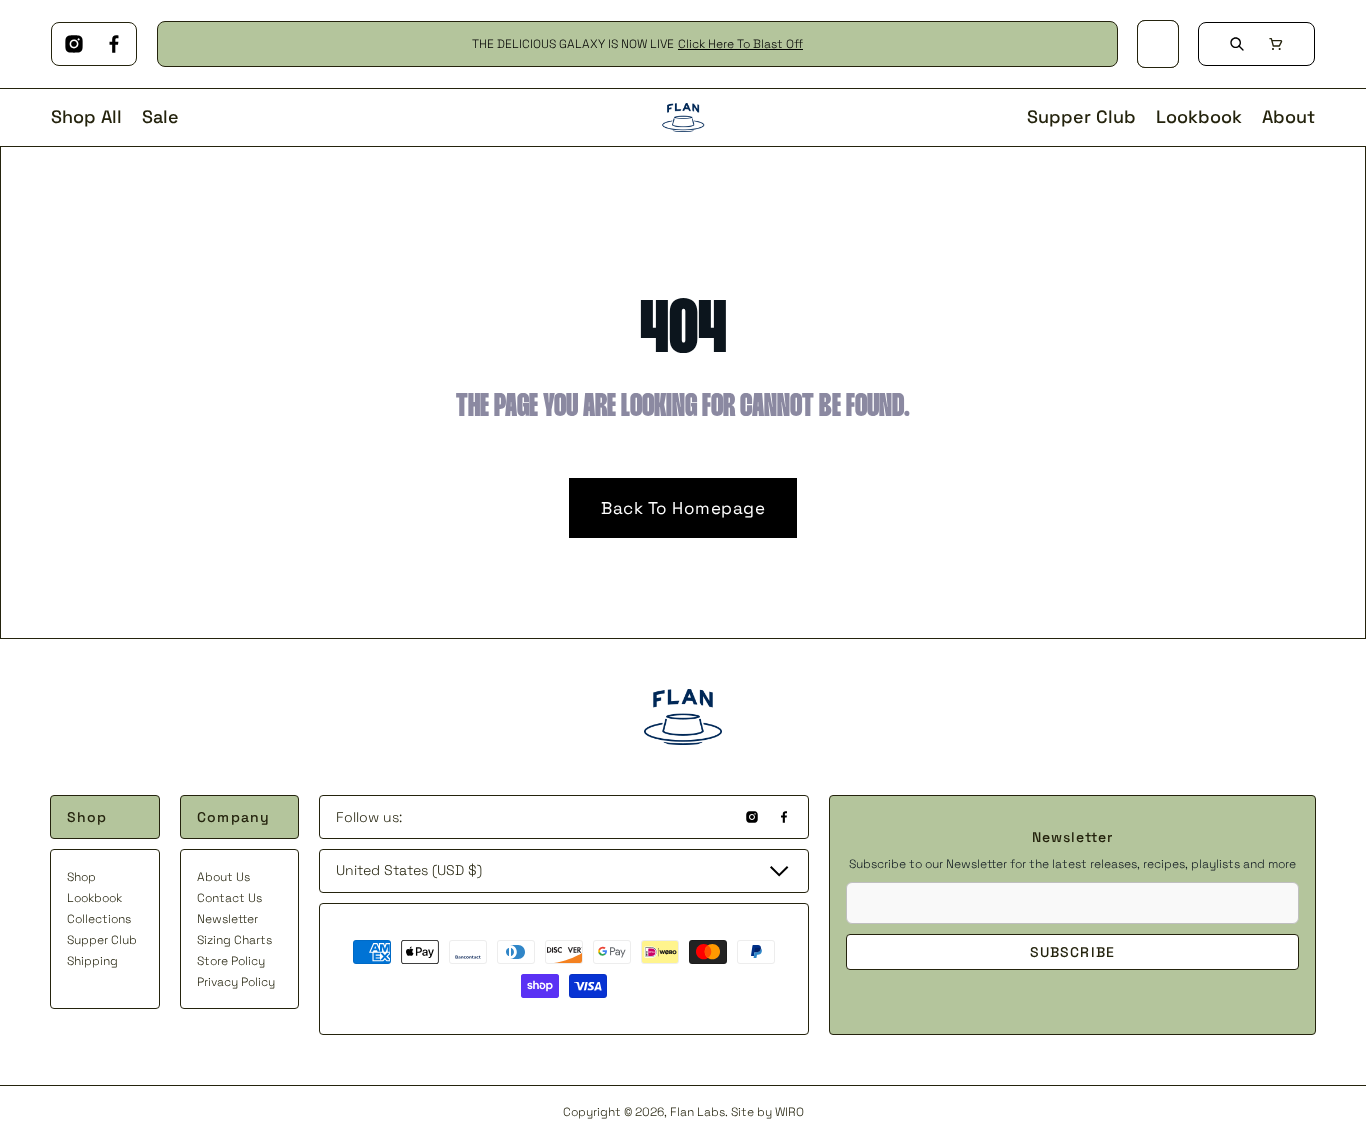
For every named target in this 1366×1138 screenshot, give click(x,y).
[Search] (1237, 44)
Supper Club (102, 940)
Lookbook (94, 898)
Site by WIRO (767, 1112)
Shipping (92, 961)
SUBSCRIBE (1072, 952)
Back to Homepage (683, 508)
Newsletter (227, 919)
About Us (223, 877)
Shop (81, 877)
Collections (99, 919)
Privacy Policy (236, 982)
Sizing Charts (234, 940)
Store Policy (231, 961)
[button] (1275, 44)
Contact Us (229, 898)
